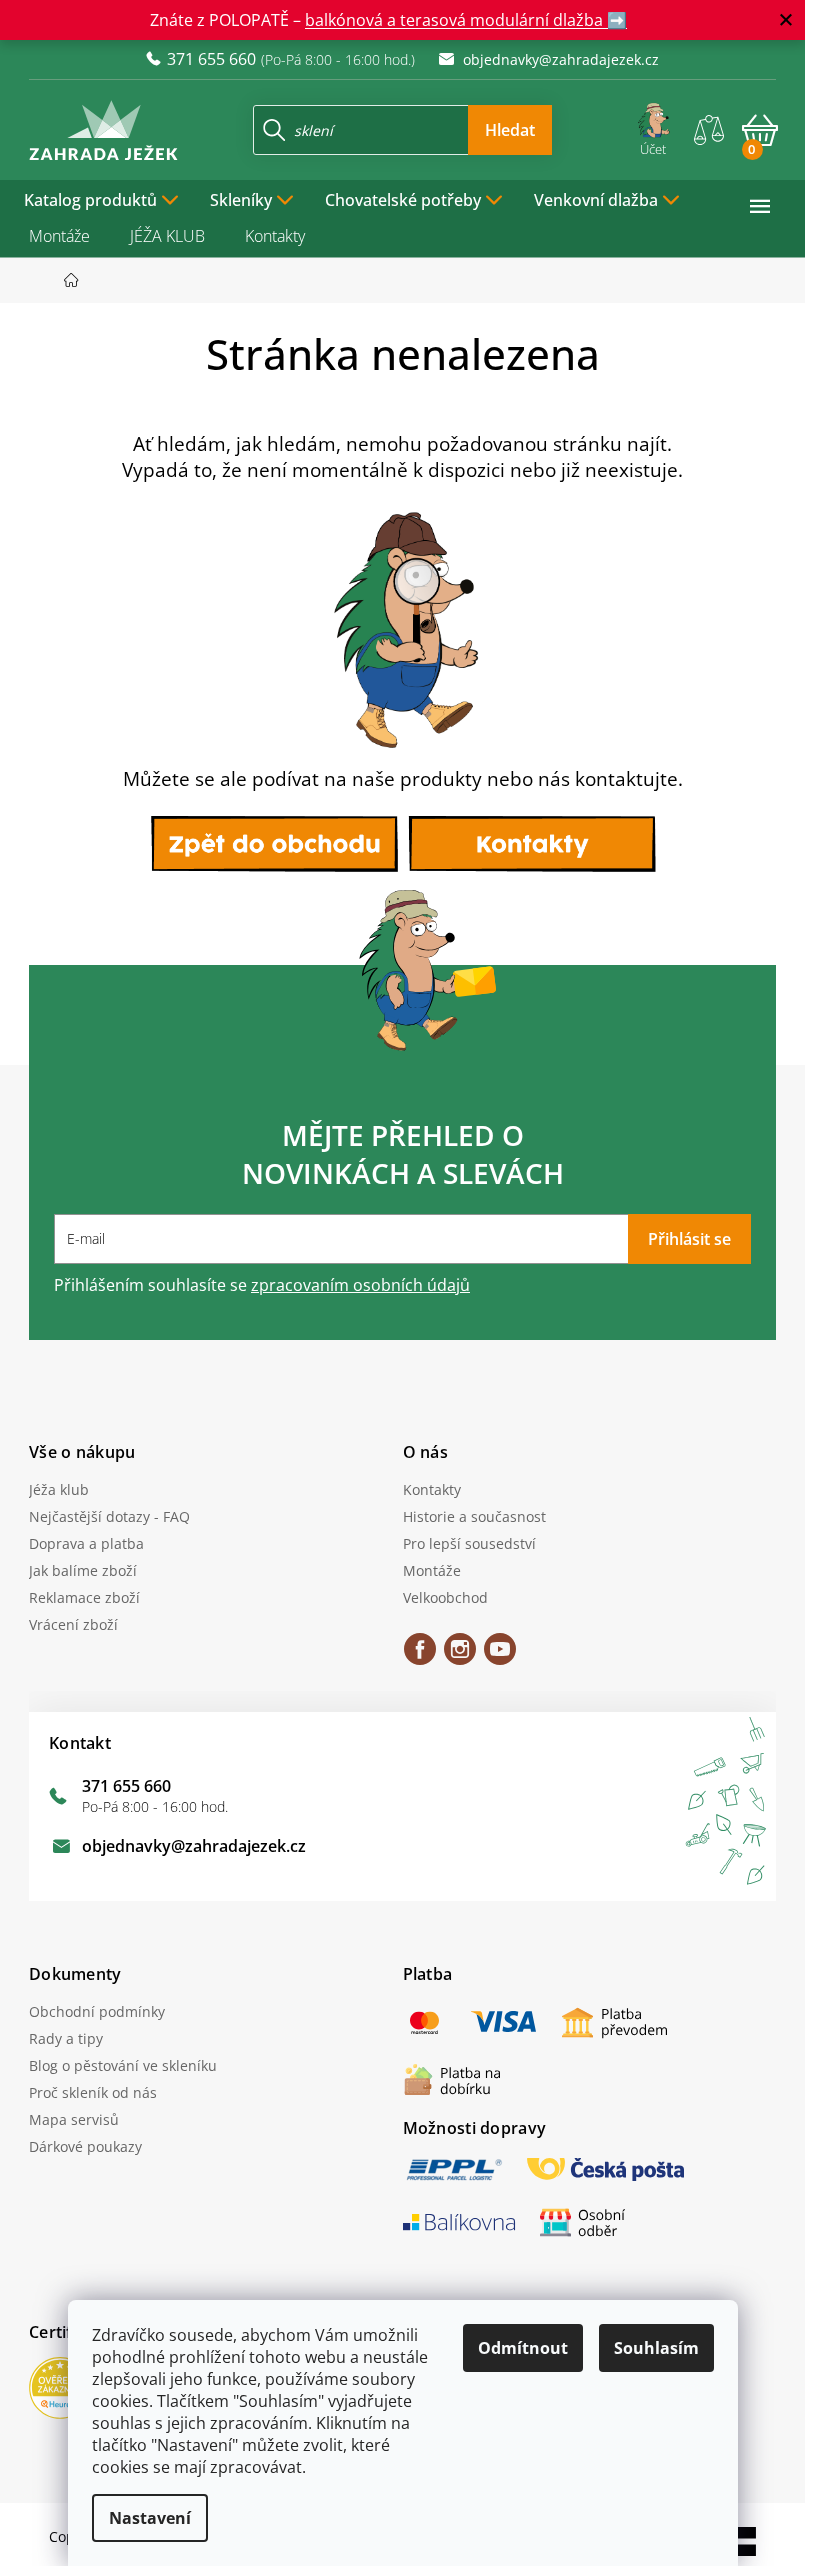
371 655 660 (126, 1786)
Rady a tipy (66, 2038)
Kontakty (275, 236)
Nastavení (150, 2518)
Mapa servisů (74, 2119)
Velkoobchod (445, 1597)
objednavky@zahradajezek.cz (194, 1846)
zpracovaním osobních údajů (360, 1285)
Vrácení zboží (73, 1624)
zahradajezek (460, 1656)
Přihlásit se (689, 1239)
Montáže (59, 236)
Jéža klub (59, 1489)
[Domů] (77, 280)
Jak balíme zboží (83, 1570)
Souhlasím (656, 2348)
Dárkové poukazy (85, 2146)
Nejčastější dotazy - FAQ (109, 1516)
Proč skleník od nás (93, 2092)
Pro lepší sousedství (469, 1543)
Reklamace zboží (84, 1597)
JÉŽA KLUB (167, 236)
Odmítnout (523, 2348)
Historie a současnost (474, 1516)
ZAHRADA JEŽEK (420, 1656)
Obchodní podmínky (97, 2011)
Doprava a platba (86, 1543)
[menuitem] (102, 198)
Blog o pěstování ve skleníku (123, 2065)
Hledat (510, 130)
